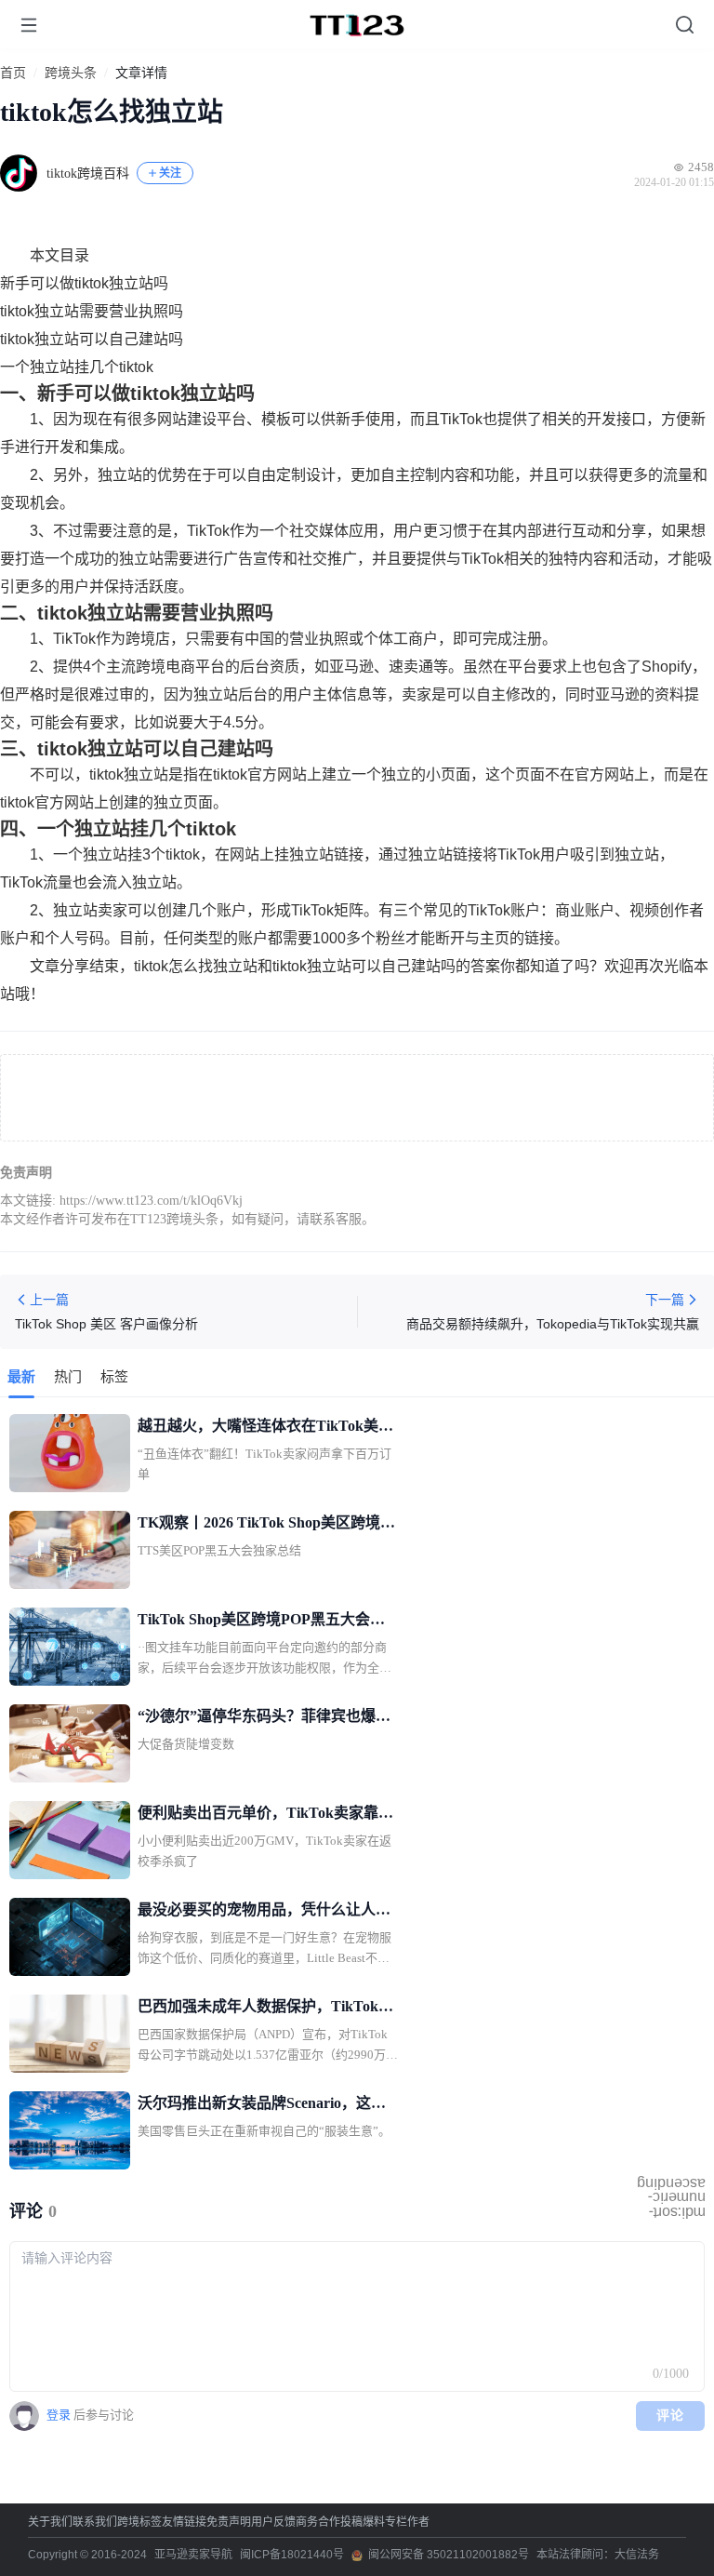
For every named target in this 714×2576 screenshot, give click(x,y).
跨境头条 (71, 73)
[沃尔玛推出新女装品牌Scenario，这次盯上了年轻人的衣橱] (70, 2130)
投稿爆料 (363, 2522)
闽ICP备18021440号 (292, 2555)
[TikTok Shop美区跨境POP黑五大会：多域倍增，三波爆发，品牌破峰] (70, 1647)
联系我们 (95, 2522)
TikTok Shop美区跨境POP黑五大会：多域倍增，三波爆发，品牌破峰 (261, 1622)
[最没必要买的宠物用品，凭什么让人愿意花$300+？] (70, 1937)
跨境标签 (139, 2522)
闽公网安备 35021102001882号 (449, 2555)
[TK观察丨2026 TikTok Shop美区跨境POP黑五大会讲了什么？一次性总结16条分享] (70, 1550)
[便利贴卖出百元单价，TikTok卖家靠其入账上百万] (70, 1840)
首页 (13, 73)
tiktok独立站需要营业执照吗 (92, 311)
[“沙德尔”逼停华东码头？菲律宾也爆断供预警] (70, 1743)
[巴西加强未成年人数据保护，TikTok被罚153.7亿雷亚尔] (70, 2034)
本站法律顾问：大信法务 (598, 2555)
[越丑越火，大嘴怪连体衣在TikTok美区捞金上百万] (70, 1453)
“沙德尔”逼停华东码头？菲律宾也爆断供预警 (264, 1718)
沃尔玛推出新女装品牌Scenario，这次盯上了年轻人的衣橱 (262, 2105)
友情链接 (184, 2522)
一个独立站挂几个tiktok (77, 367)
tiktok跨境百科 (88, 174)
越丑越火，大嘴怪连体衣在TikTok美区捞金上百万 (265, 1428)
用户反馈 (273, 2522)
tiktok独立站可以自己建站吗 (92, 339)
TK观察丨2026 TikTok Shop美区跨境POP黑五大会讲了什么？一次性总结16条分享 (264, 1525)
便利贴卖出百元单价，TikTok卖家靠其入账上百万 (265, 1815)
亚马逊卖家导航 (193, 2555)
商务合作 (318, 2522)
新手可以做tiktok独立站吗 (84, 283)
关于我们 (50, 2522)
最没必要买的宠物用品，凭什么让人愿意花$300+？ (264, 1912)
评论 (671, 2416)
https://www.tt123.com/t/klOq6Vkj (151, 1201)
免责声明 (229, 2522)
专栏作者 (407, 2522)
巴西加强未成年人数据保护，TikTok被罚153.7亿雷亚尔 (265, 2009)
